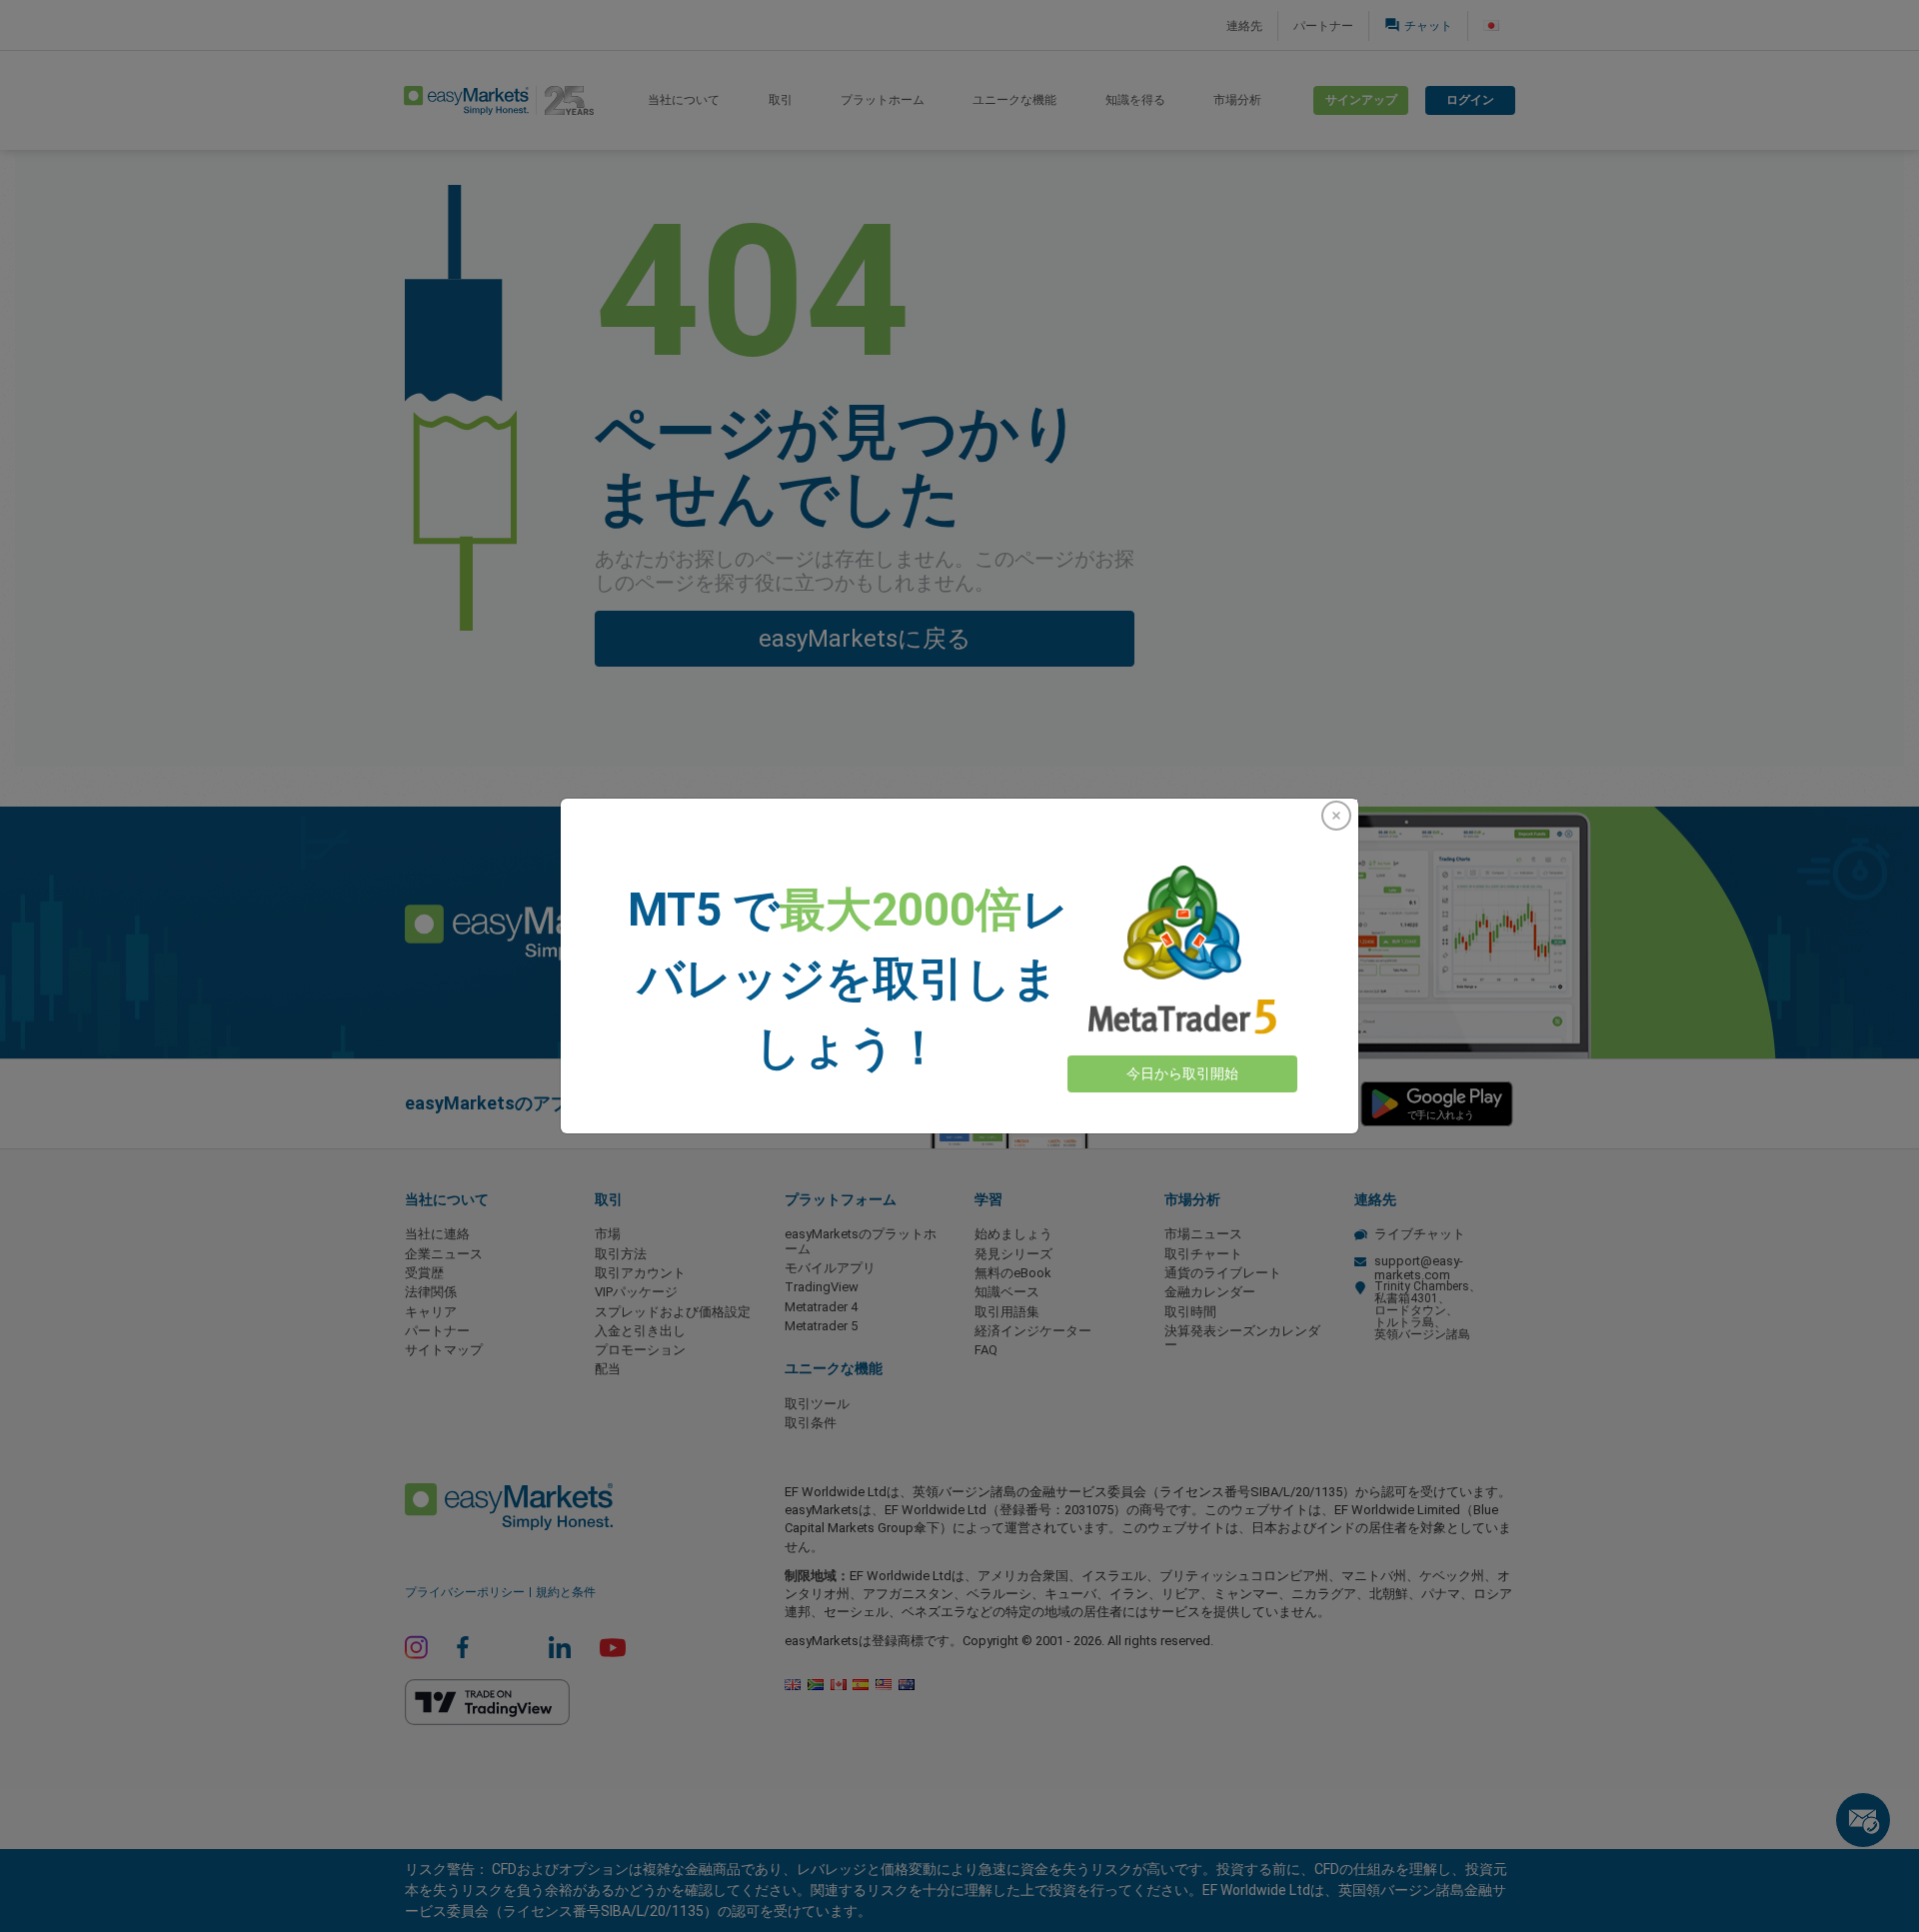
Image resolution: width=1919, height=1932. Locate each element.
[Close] (1336, 816)
